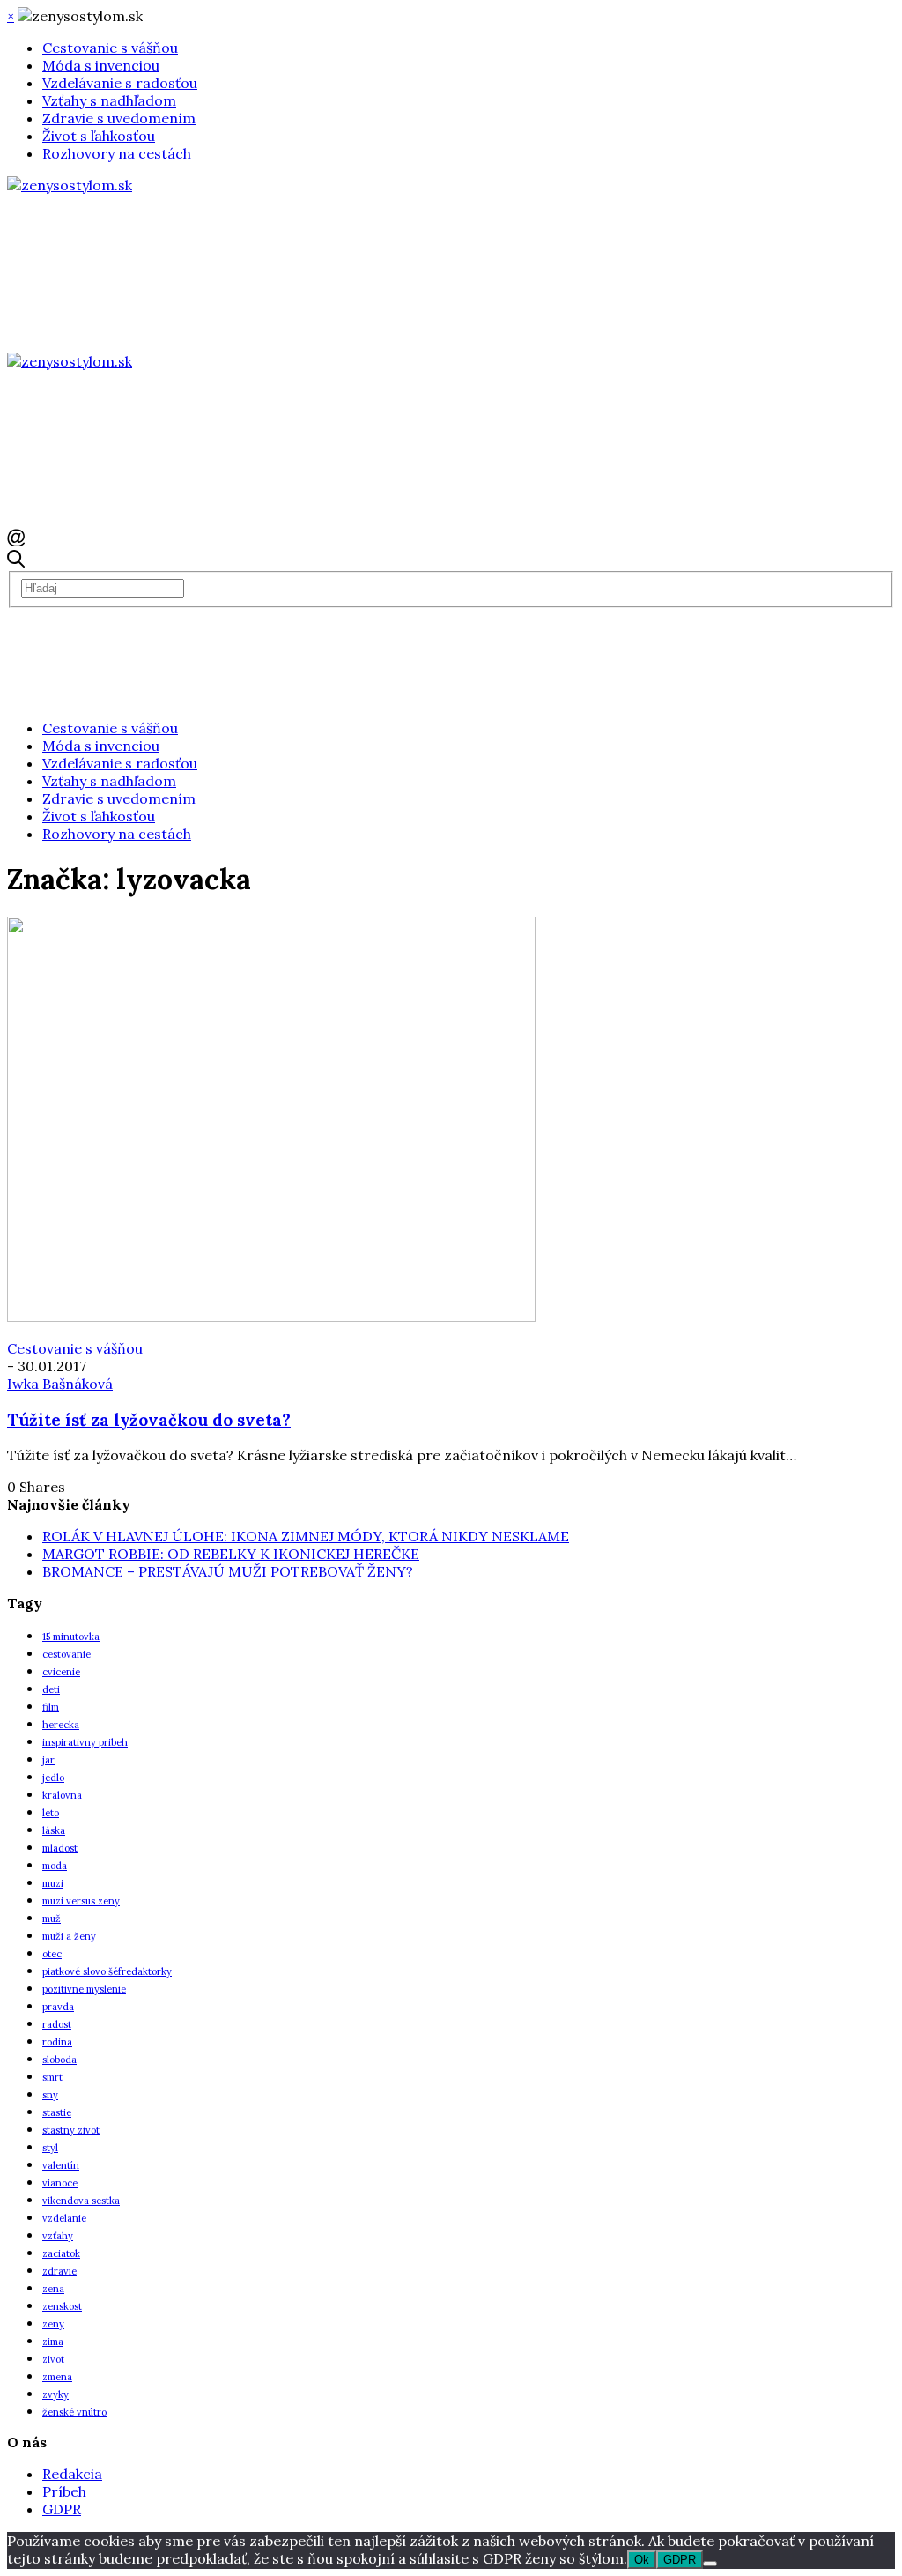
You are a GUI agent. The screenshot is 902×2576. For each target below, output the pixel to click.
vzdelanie (64, 2218)
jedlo (53, 1778)
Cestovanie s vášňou (110, 48)
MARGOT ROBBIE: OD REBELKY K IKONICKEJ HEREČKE (231, 1554)
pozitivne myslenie (84, 1989)
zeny (53, 2324)
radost (57, 2024)
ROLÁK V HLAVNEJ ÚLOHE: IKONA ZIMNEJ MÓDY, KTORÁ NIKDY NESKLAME (306, 1536)
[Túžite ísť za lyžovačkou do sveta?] (271, 1317)
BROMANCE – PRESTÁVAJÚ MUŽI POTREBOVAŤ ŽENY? (228, 1571)
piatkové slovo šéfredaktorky (107, 1971)
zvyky (55, 2394)
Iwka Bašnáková (60, 1384)
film (51, 1707)
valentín (61, 2165)
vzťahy (58, 2236)
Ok (642, 2560)
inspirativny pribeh (85, 1742)
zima (53, 2342)
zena (53, 2289)
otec (52, 1954)
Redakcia (72, 2474)
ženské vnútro (74, 2412)
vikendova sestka (81, 2201)
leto (51, 1813)
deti (51, 1689)
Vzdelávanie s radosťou (120, 83)
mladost (60, 1848)
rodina (57, 2042)
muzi (53, 1883)
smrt (52, 2077)
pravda (58, 2007)
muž (52, 1919)
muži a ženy (69, 1936)
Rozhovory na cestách (117, 153)
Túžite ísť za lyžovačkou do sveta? (149, 1420)
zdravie (59, 2271)
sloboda (59, 2060)
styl (50, 2148)
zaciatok (61, 2253)
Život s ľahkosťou (99, 136)
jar (48, 1760)
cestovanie (67, 1654)
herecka (61, 1725)
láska (54, 1830)
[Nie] (710, 2564)
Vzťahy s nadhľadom (109, 100)
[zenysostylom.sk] (70, 185)
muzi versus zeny (81, 1901)
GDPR (62, 2509)
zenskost (62, 2306)
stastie (57, 2112)
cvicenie (61, 1672)
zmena (57, 2377)
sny (50, 2095)
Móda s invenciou (101, 65)
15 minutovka (71, 1637)
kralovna (62, 1795)
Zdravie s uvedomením (119, 118)
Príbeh (64, 2491)
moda (55, 1866)
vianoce (60, 2183)
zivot (53, 2359)
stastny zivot (71, 2130)
